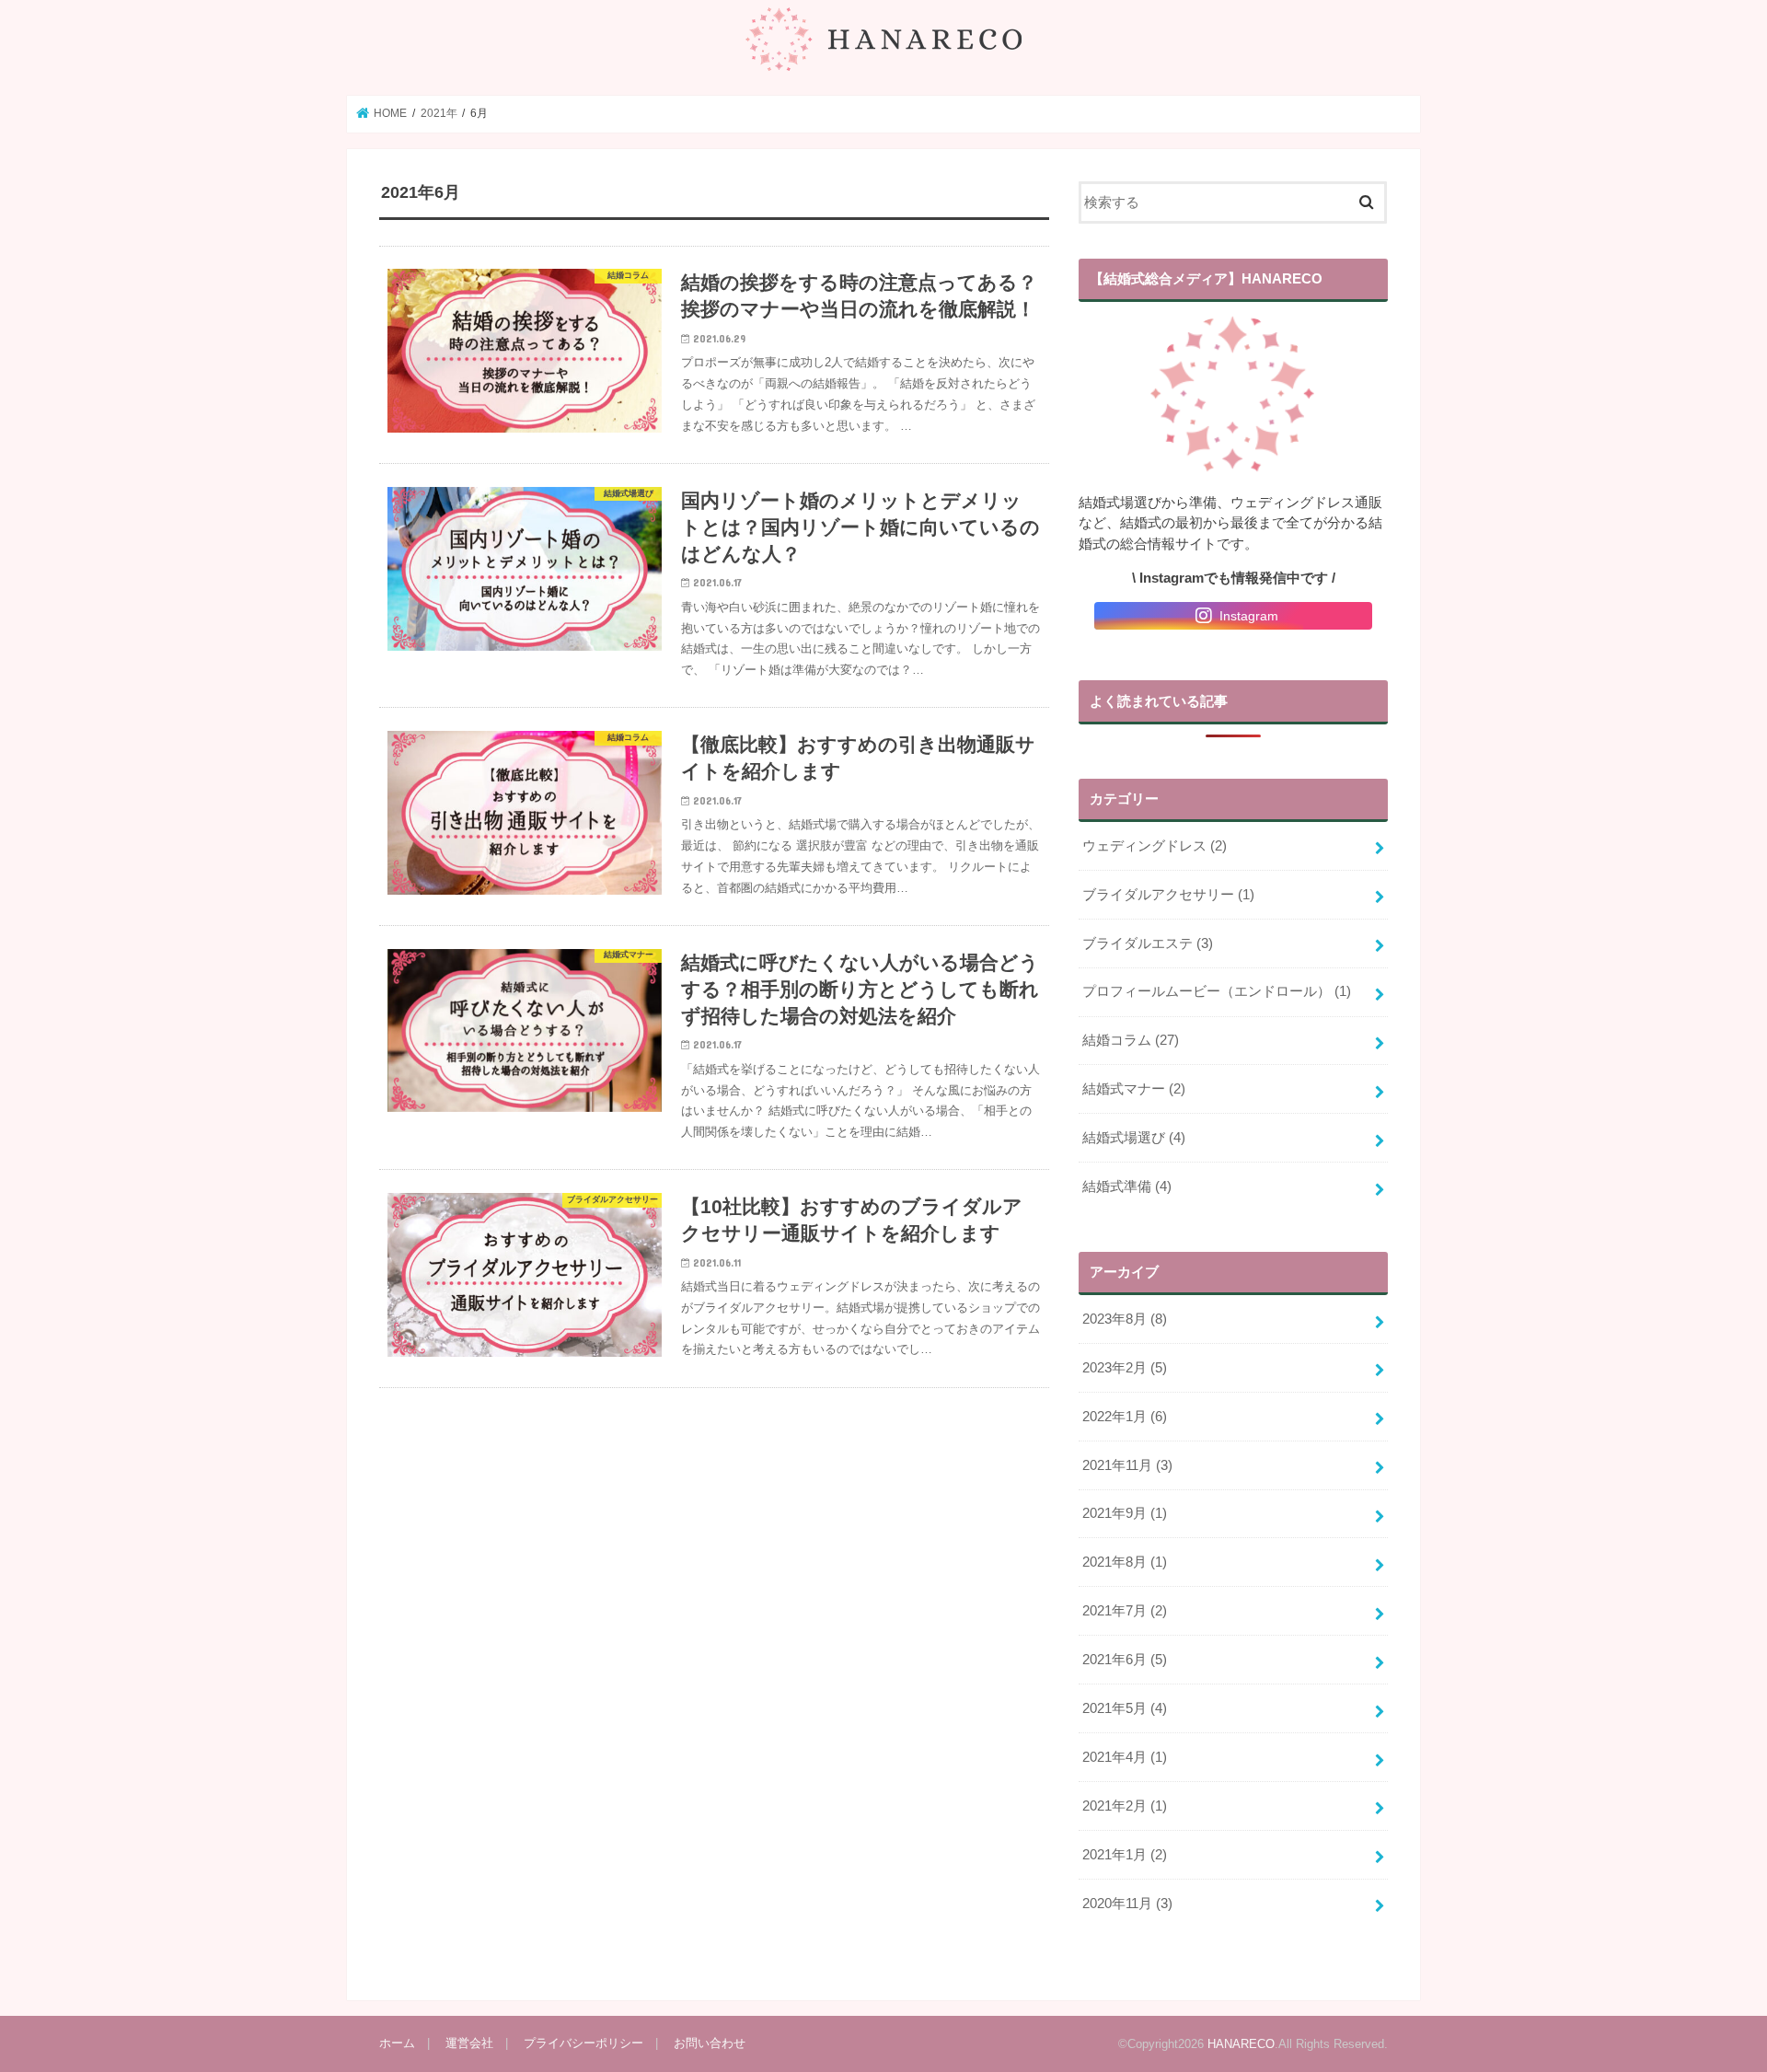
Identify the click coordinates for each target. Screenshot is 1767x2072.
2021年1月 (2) (1125, 1855)
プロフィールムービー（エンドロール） (1217, 991)
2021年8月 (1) (1125, 1562)
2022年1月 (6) (1125, 1417)
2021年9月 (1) (1125, 1513)
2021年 (439, 113)
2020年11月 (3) (1127, 1904)
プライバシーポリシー (583, 2043)
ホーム (397, 2043)
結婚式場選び (1134, 1138)
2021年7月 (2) (1125, 1611)
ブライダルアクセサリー (1168, 895)
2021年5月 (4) (1125, 1708)
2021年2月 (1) (1125, 1806)
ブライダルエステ (1148, 943)
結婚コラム (1131, 1040)
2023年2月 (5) (1125, 1368)
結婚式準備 (1127, 1186)
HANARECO (1241, 2044)
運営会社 (469, 2043)
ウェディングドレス (1155, 846)
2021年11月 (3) (1127, 1465)
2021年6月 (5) (1125, 1660)
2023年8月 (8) (1125, 1319)
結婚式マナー (1134, 1089)
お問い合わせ (710, 2043)
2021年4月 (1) (1125, 1757)
